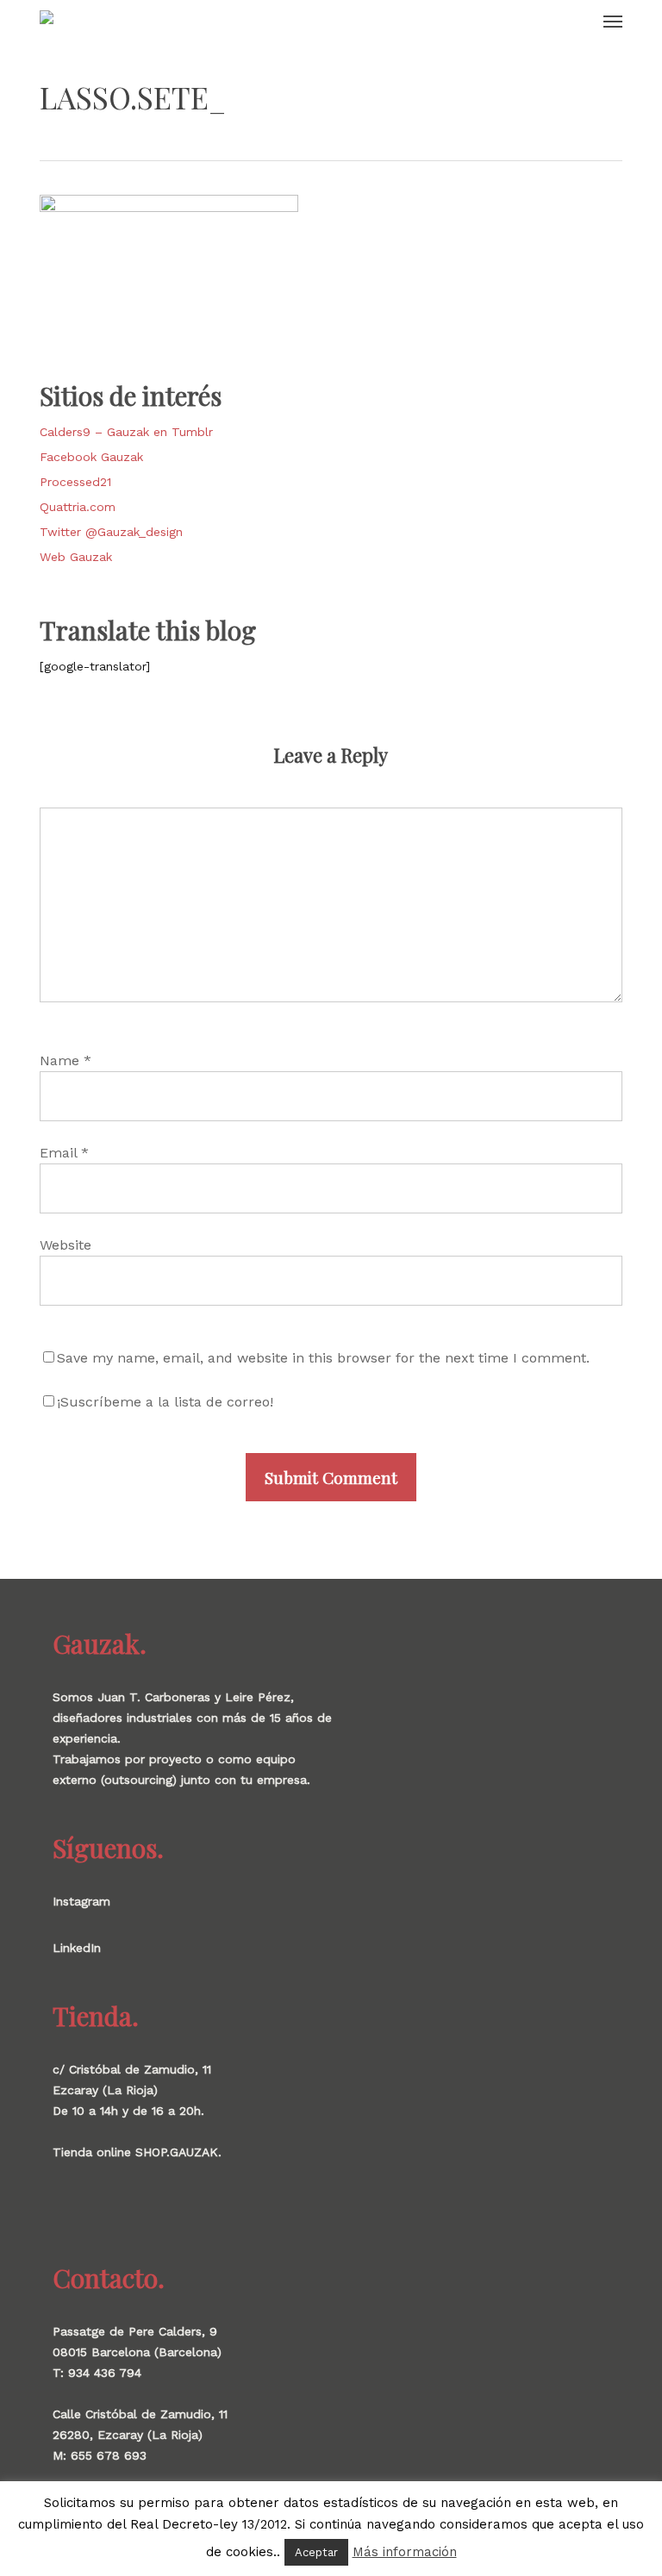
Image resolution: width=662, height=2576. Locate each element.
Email (64, 1153)
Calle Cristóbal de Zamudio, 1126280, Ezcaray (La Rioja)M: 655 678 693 (140, 2435)
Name (66, 1060)
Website (66, 1245)
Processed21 (75, 482)
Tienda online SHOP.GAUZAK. (137, 2152)
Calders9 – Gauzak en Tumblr (126, 432)
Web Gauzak (76, 557)
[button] (613, 21)
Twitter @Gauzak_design (111, 532)
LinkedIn (77, 1948)
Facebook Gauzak (91, 457)
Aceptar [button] (316, 2552)
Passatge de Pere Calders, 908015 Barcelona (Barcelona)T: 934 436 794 (137, 2352)
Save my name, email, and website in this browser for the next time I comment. (323, 1358)
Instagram (81, 1901)
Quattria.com (78, 507)
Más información (405, 2552)
